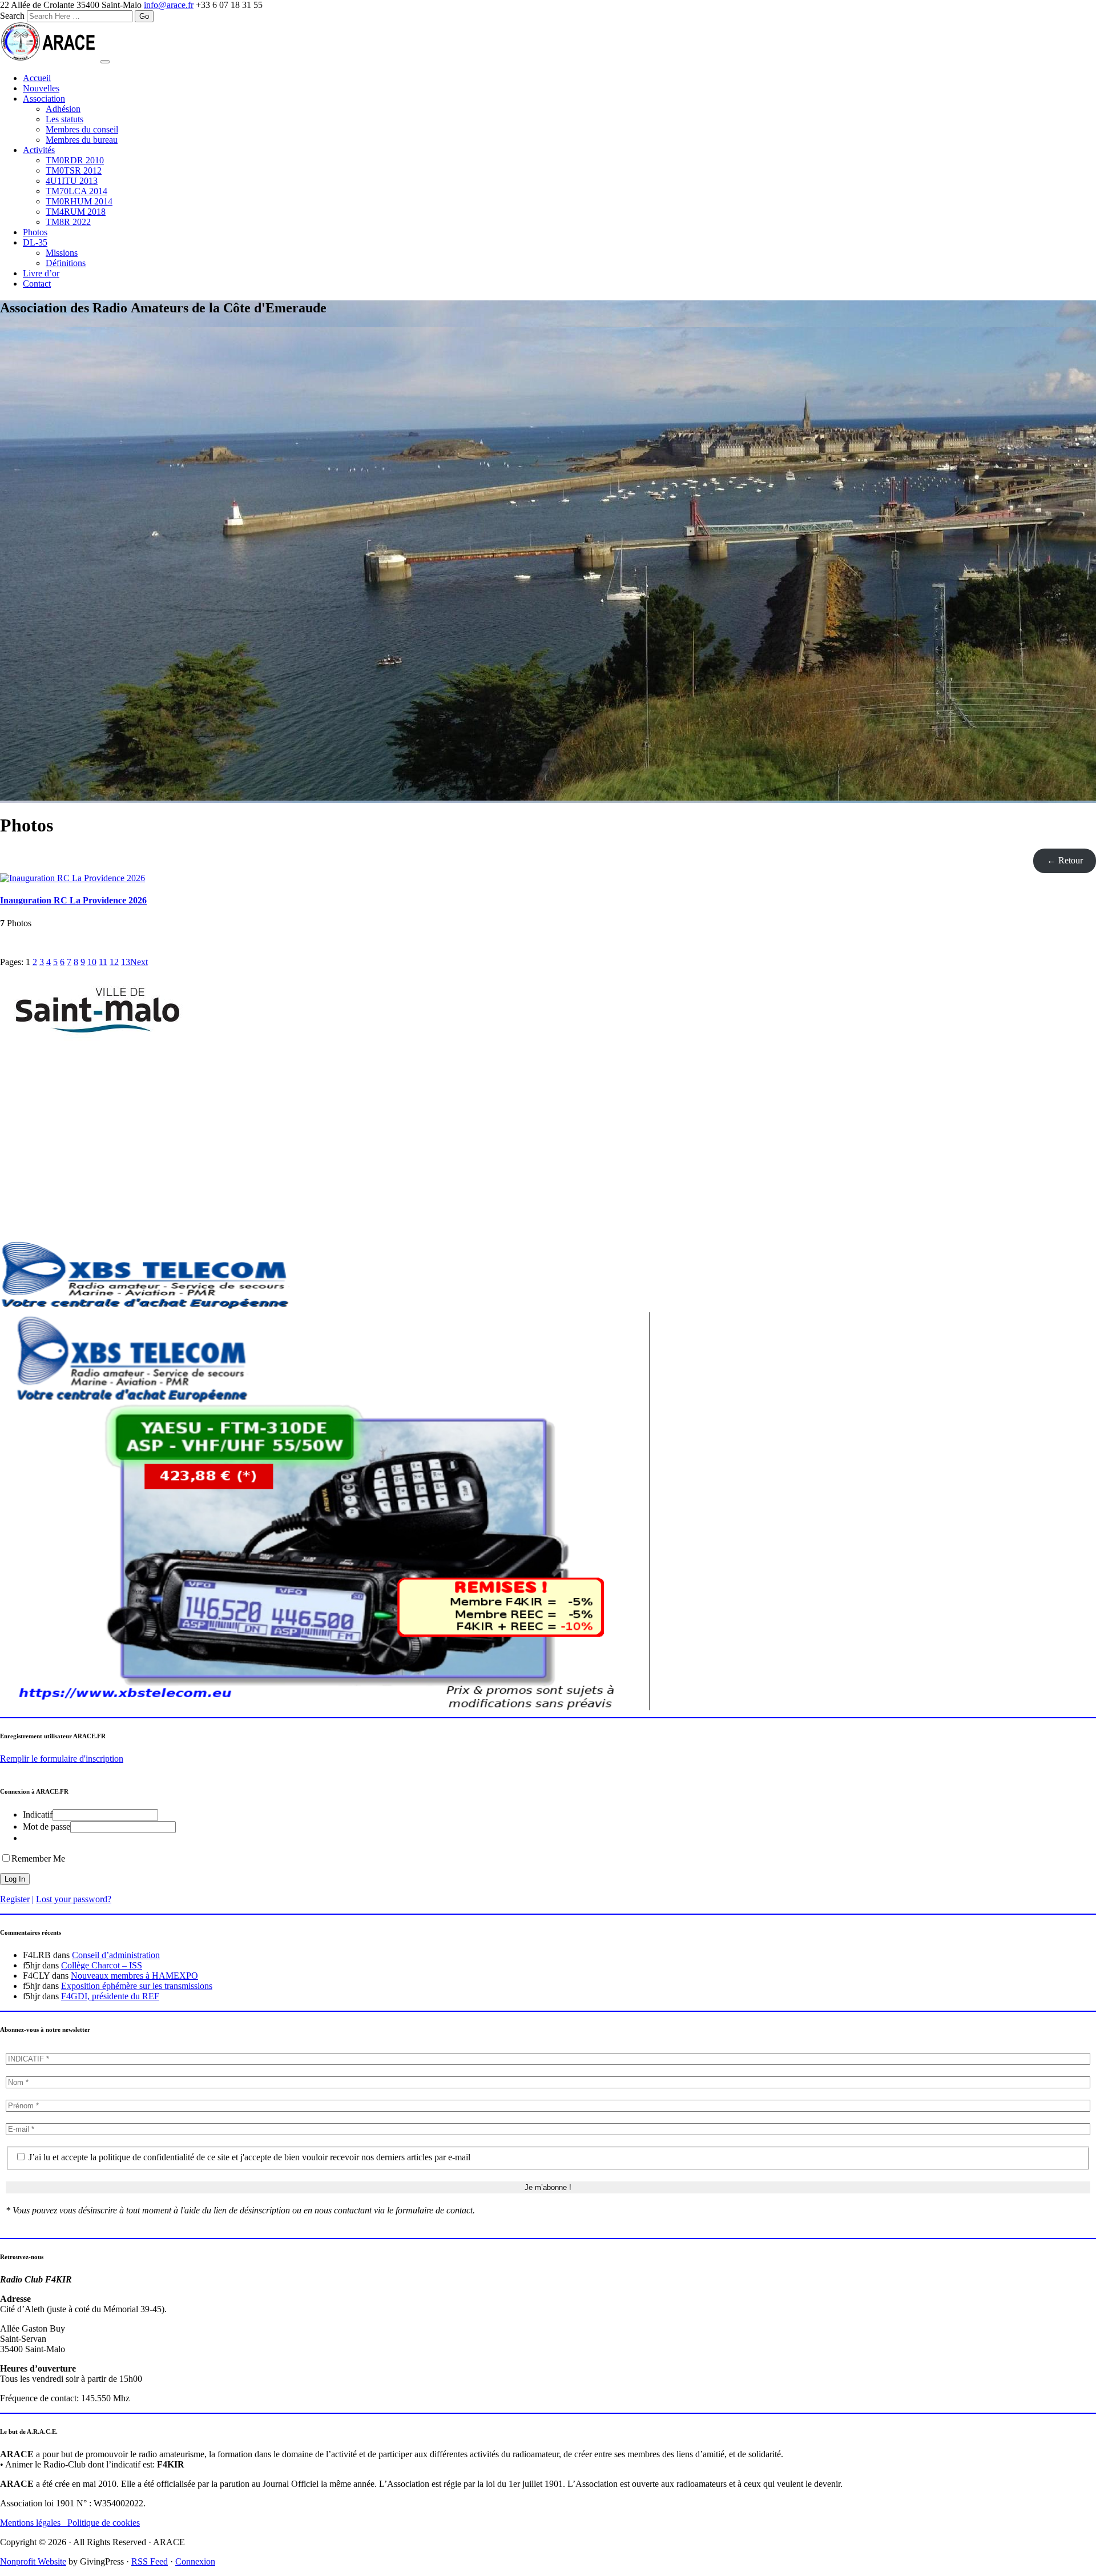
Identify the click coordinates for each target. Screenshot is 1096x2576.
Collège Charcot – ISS (102, 1965)
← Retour (1065, 860)
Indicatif (38, 1815)
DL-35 (35, 242)
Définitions (66, 263)
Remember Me (38, 1858)
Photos (35, 232)
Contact (37, 284)
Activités (39, 150)
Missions (62, 253)
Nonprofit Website (33, 2561)
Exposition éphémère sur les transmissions (137, 1986)
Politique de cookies (104, 2523)
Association (44, 99)
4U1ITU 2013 (72, 181)
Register (15, 1899)
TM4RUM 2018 (76, 212)
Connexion (195, 2561)
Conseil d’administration (116, 1955)
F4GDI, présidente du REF (110, 1996)
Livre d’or (41, 273)
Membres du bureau (82, 140)
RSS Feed (150, 2561)
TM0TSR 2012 (74, 170)
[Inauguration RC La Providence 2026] (72, 878)
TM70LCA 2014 (76, 191)
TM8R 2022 (68, 222)
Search (12, 16)
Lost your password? (74, 1899)
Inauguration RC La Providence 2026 (73, 900)
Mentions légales (34, 2523)
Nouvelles (41, 88)
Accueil (37, 78)
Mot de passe (47, 1826)
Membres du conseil (82, 129)
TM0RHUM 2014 (79, 201)
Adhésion (63, 109)
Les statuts (65, 119)
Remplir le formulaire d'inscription (62, 1759)
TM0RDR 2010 (75, 160)
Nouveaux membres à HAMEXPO (134, 1976)
